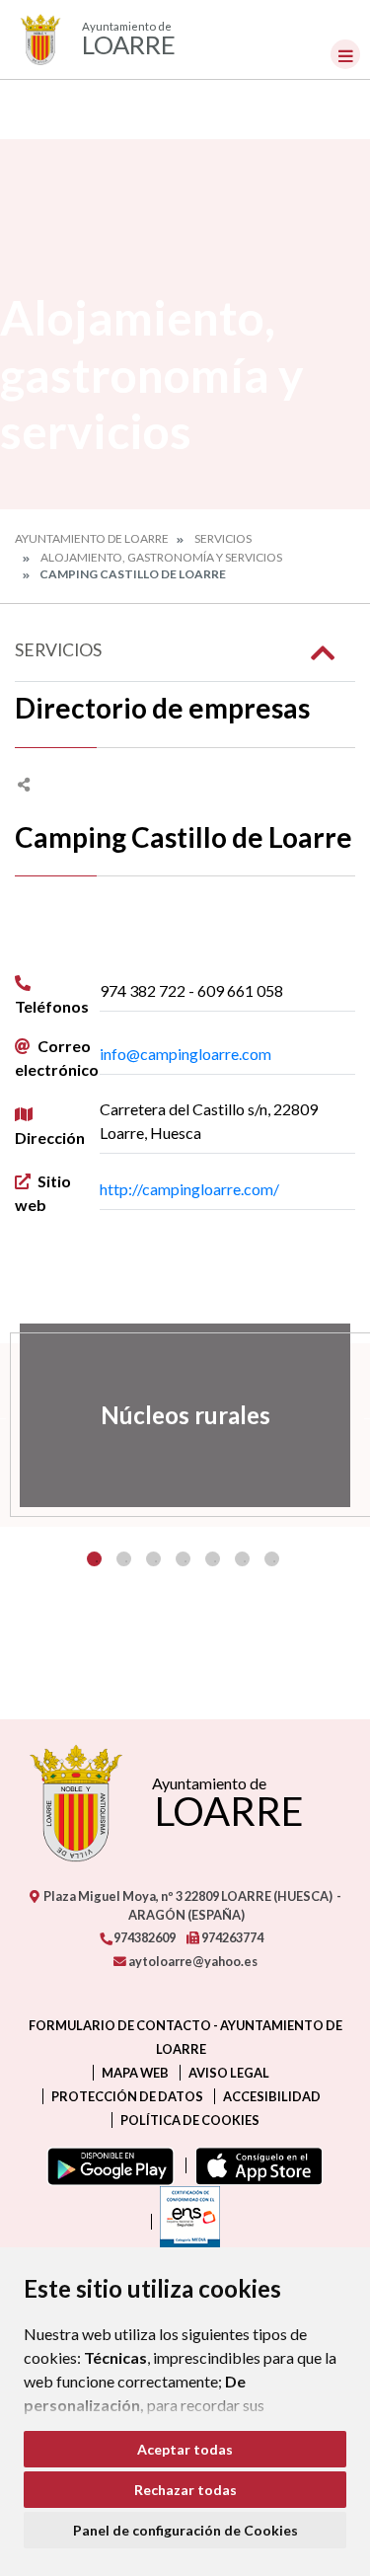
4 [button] (183, 1559)
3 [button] (153, 1559)
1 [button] (94, 1559)
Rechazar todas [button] (185, 2490)
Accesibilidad (272, 2096)
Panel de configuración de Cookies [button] (185, 2530)
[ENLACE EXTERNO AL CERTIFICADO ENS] (185, 2222)
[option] (185, 1415)
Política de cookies (190, 2120)
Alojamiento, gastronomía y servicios (161, 557)
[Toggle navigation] (345, 54)
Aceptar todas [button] (185, 2449)
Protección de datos (127, 2096)
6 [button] (242, 1559)
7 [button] (272, 1559)
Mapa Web (135, 2073)
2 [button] (124, 1559)
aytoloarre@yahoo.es (192, 1961)
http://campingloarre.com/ (189, 1189)
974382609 (144, 1937)
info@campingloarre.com (185, 1054)
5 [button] (213, 1559)
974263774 (231, 1937)
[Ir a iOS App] (255, 2165)
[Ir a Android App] (107, 2165)
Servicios (223, 538)
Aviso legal (229, 2073)
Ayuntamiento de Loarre (92, 538)
